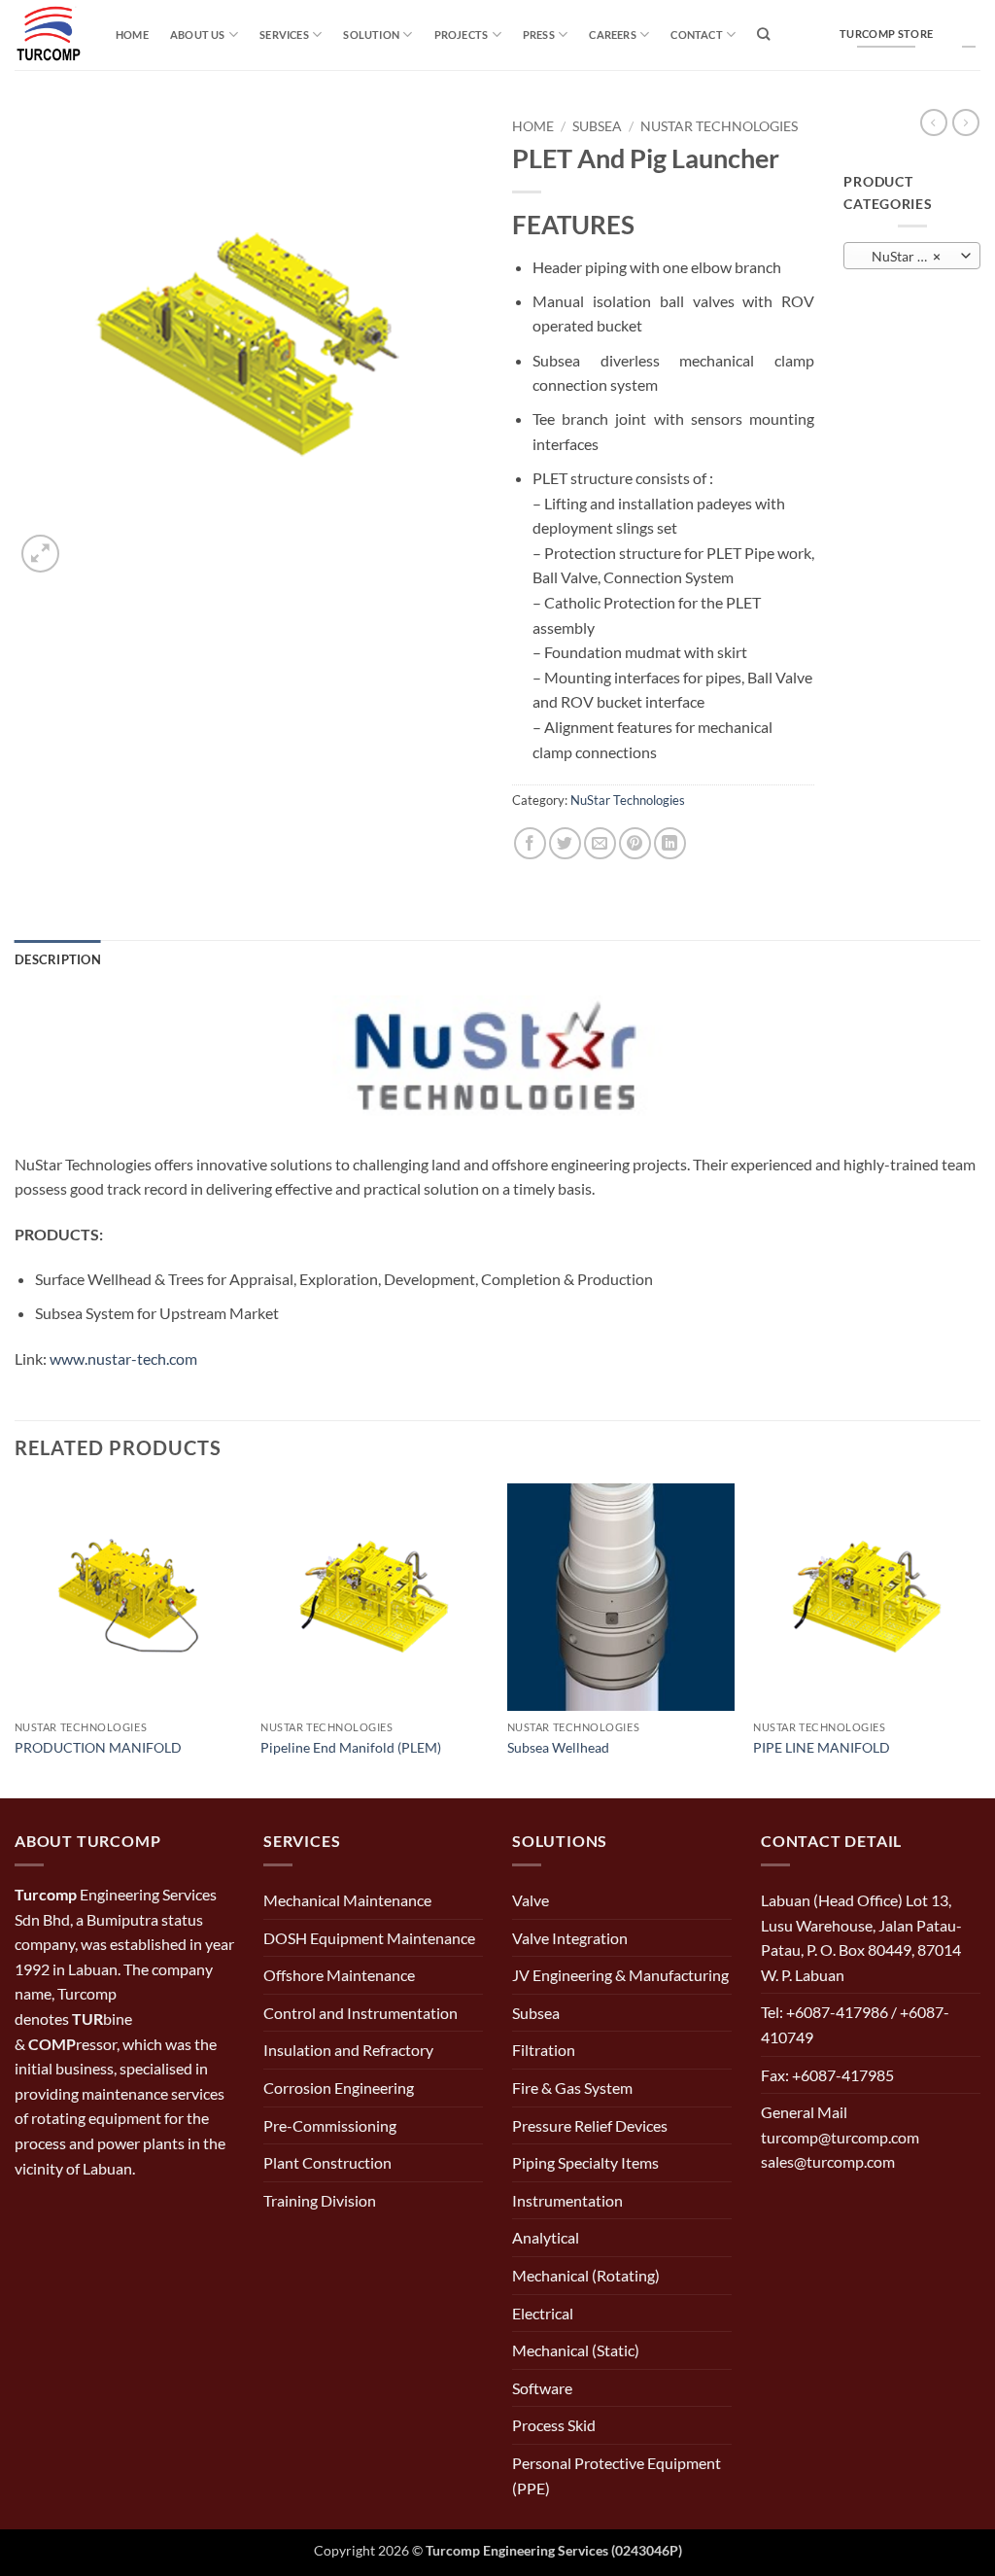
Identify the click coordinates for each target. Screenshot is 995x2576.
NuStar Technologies (719, 126)
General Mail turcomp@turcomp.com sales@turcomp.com (840, 2137)
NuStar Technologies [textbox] (912, 256)
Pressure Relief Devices (590, 2125)
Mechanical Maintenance (347, 1900)
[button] (40, 554)
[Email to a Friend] (600, 843)
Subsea (597, 126)
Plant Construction (327, 2162)
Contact (697, 35)
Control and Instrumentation (360, 2013)
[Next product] (934, 122)
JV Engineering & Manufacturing (620, 1975)
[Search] (763, 34)
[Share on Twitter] (565, 843)
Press (539, 35)
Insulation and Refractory (348, 2050)
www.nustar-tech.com (123, 1358)
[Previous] (16, 1639)
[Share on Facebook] (530, 843)
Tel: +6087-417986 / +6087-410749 (855, 2024)
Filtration (544, 2050)
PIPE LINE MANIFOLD (822, 1747)
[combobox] (912, 256)
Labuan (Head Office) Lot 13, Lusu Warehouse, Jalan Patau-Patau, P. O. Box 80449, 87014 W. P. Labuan (861, 1937)
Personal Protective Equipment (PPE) (617, 2475)
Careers (613, 35)
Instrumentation (567, 2200)
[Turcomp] (51, 35)
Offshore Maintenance (339, 1975)
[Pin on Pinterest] (635, 843)
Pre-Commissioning (330, 2125)
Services (284, 35)
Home (132, 35)
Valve (531, 1900)
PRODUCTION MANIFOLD (98, 1747)
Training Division (320, 2200)
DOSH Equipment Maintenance (369, 1938)
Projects (462, 35)
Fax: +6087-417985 (827, 2075)
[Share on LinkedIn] (670, 843)
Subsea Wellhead (558, 1747)
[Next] (979, 1639)
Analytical (546, 2237)
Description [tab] (58, 959)
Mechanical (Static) (576, 2350)
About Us (198, 35)
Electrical (543, 2313)
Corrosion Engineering (339, 2088)
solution (371, 35)
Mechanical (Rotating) (586, 2275)
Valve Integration (570, 1938)
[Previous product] (966, 122)
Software (542, 2388)
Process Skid (554, 2425)
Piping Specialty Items (585, 2162)
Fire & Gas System (572, 2088)
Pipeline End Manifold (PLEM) (351, 1747)
